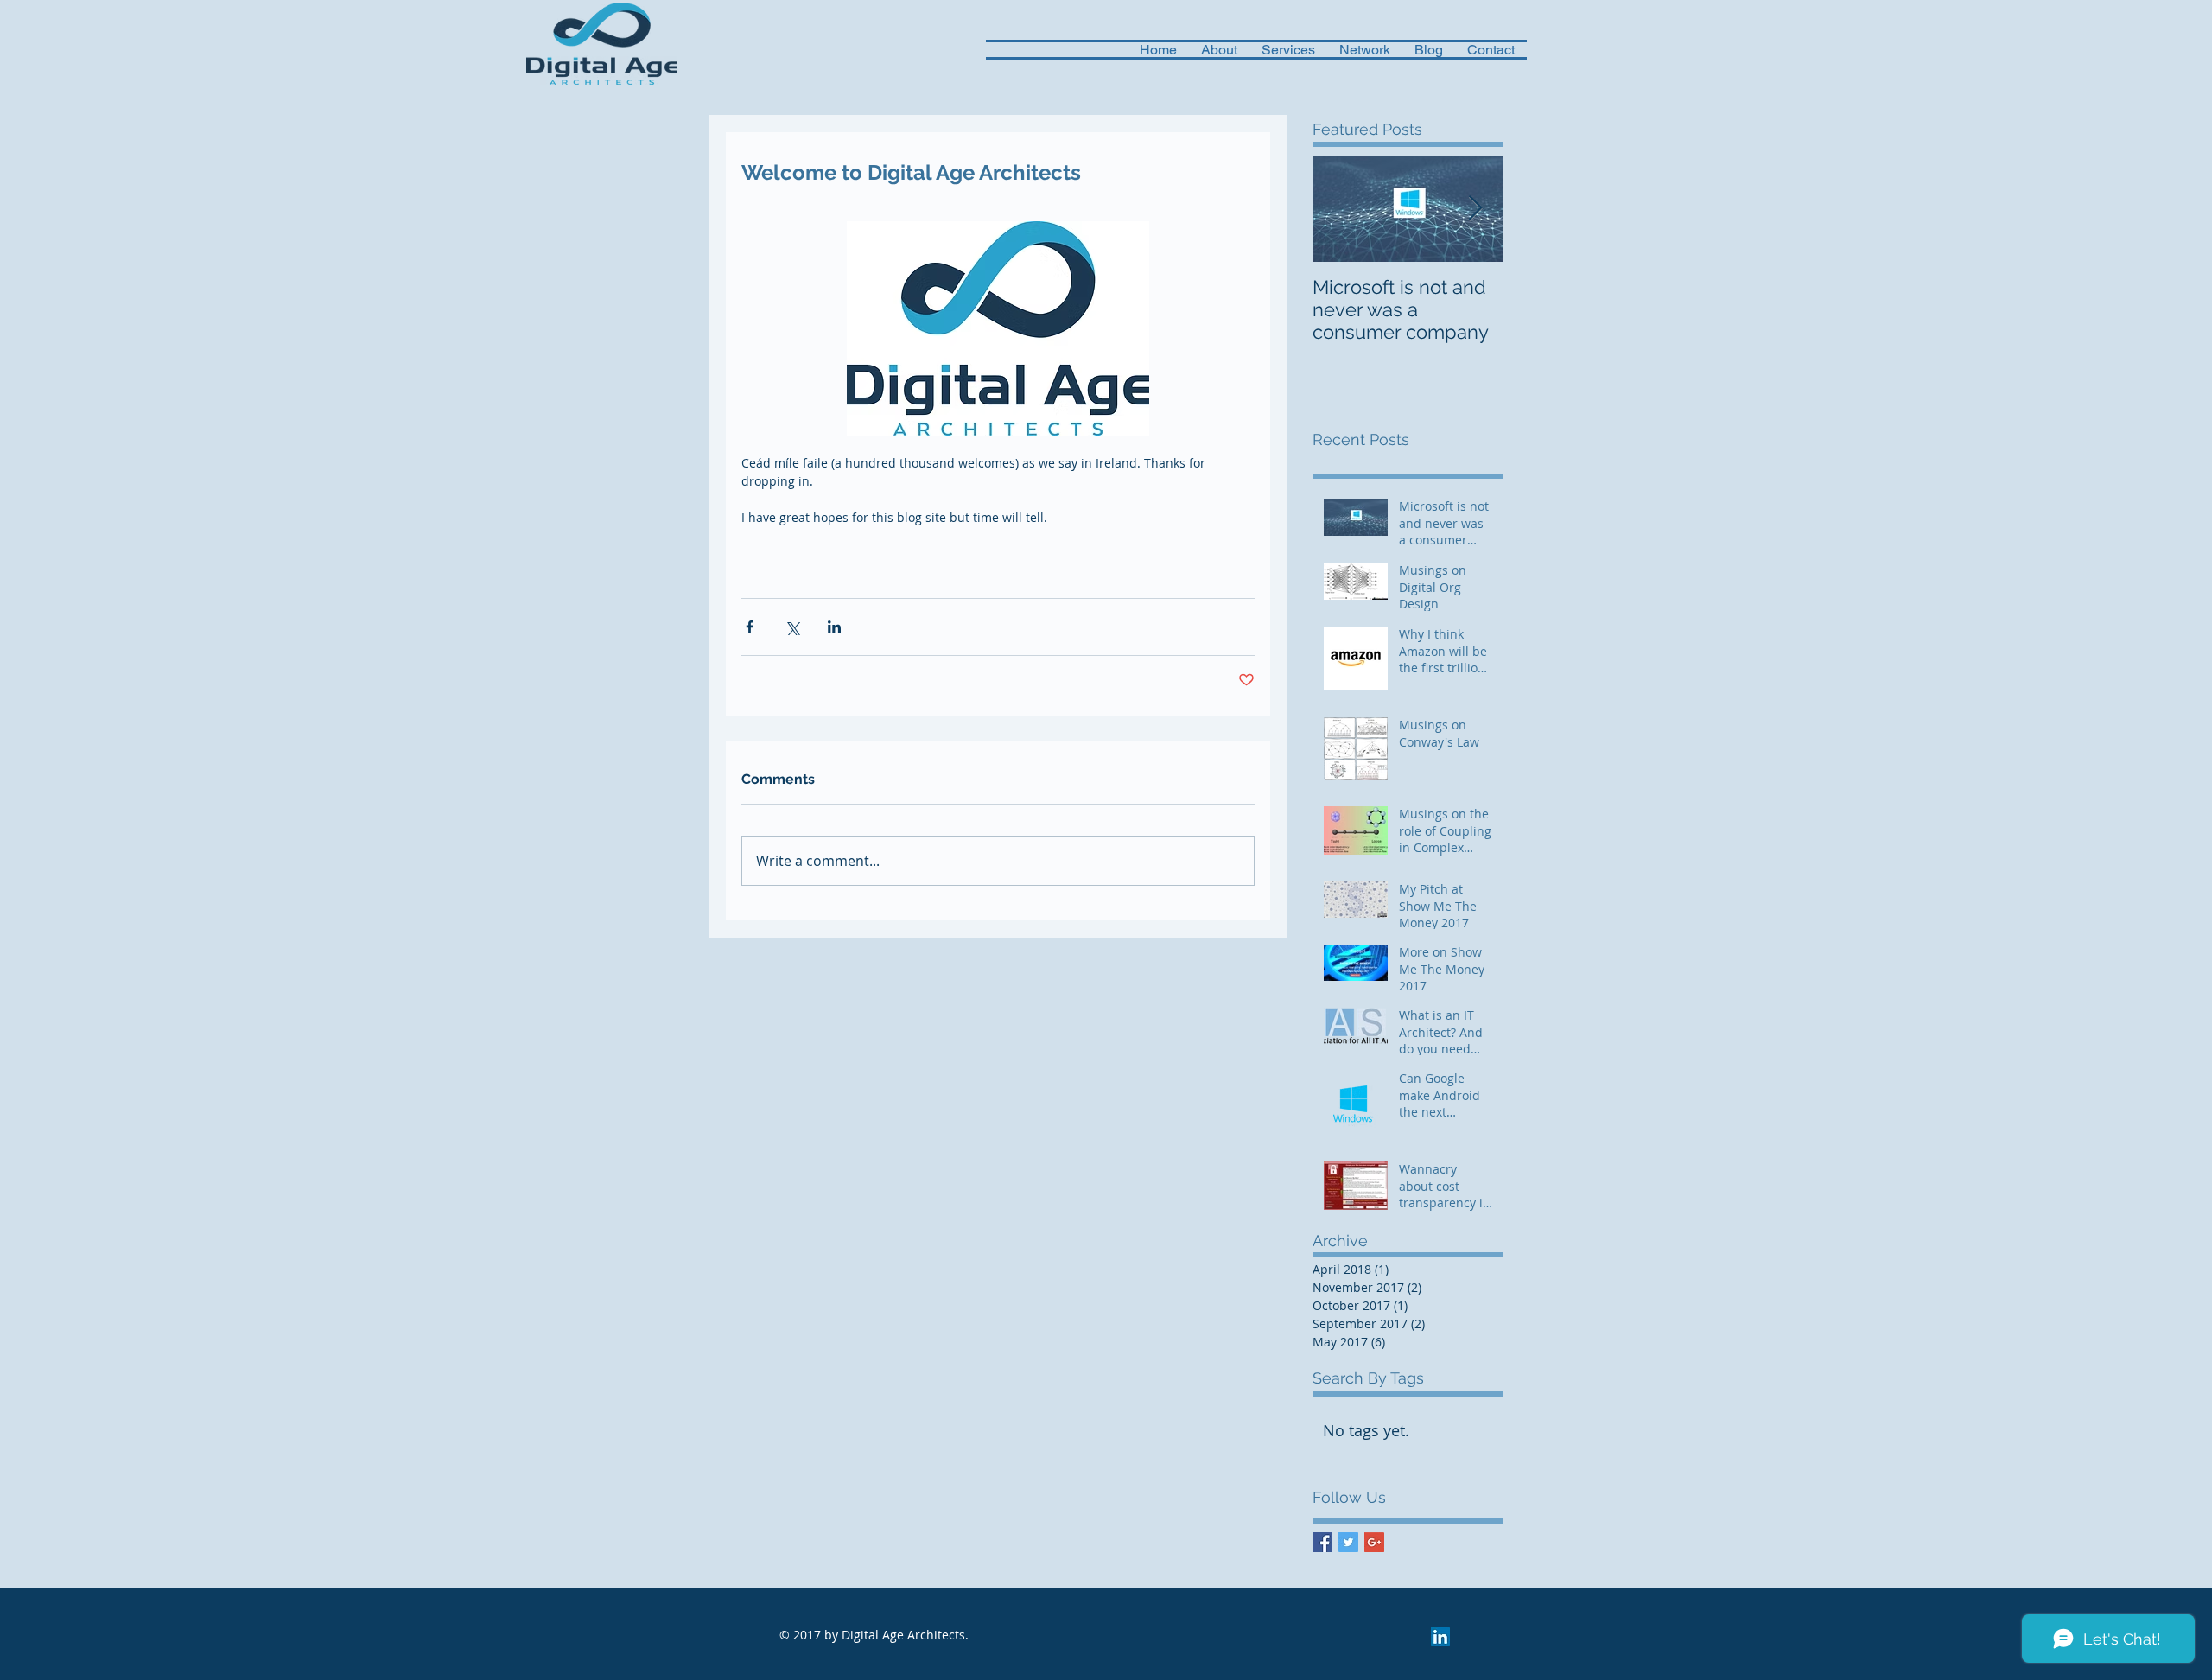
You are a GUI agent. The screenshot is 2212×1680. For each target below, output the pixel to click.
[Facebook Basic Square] (1322, 1542)
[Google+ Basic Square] (1374, 1542)
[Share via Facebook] (750, 627)
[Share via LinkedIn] (834, 627)
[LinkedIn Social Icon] (1440, 1637)
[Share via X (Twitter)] (792, 627)
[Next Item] (1475, 209)
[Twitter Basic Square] (1348, 1542)
